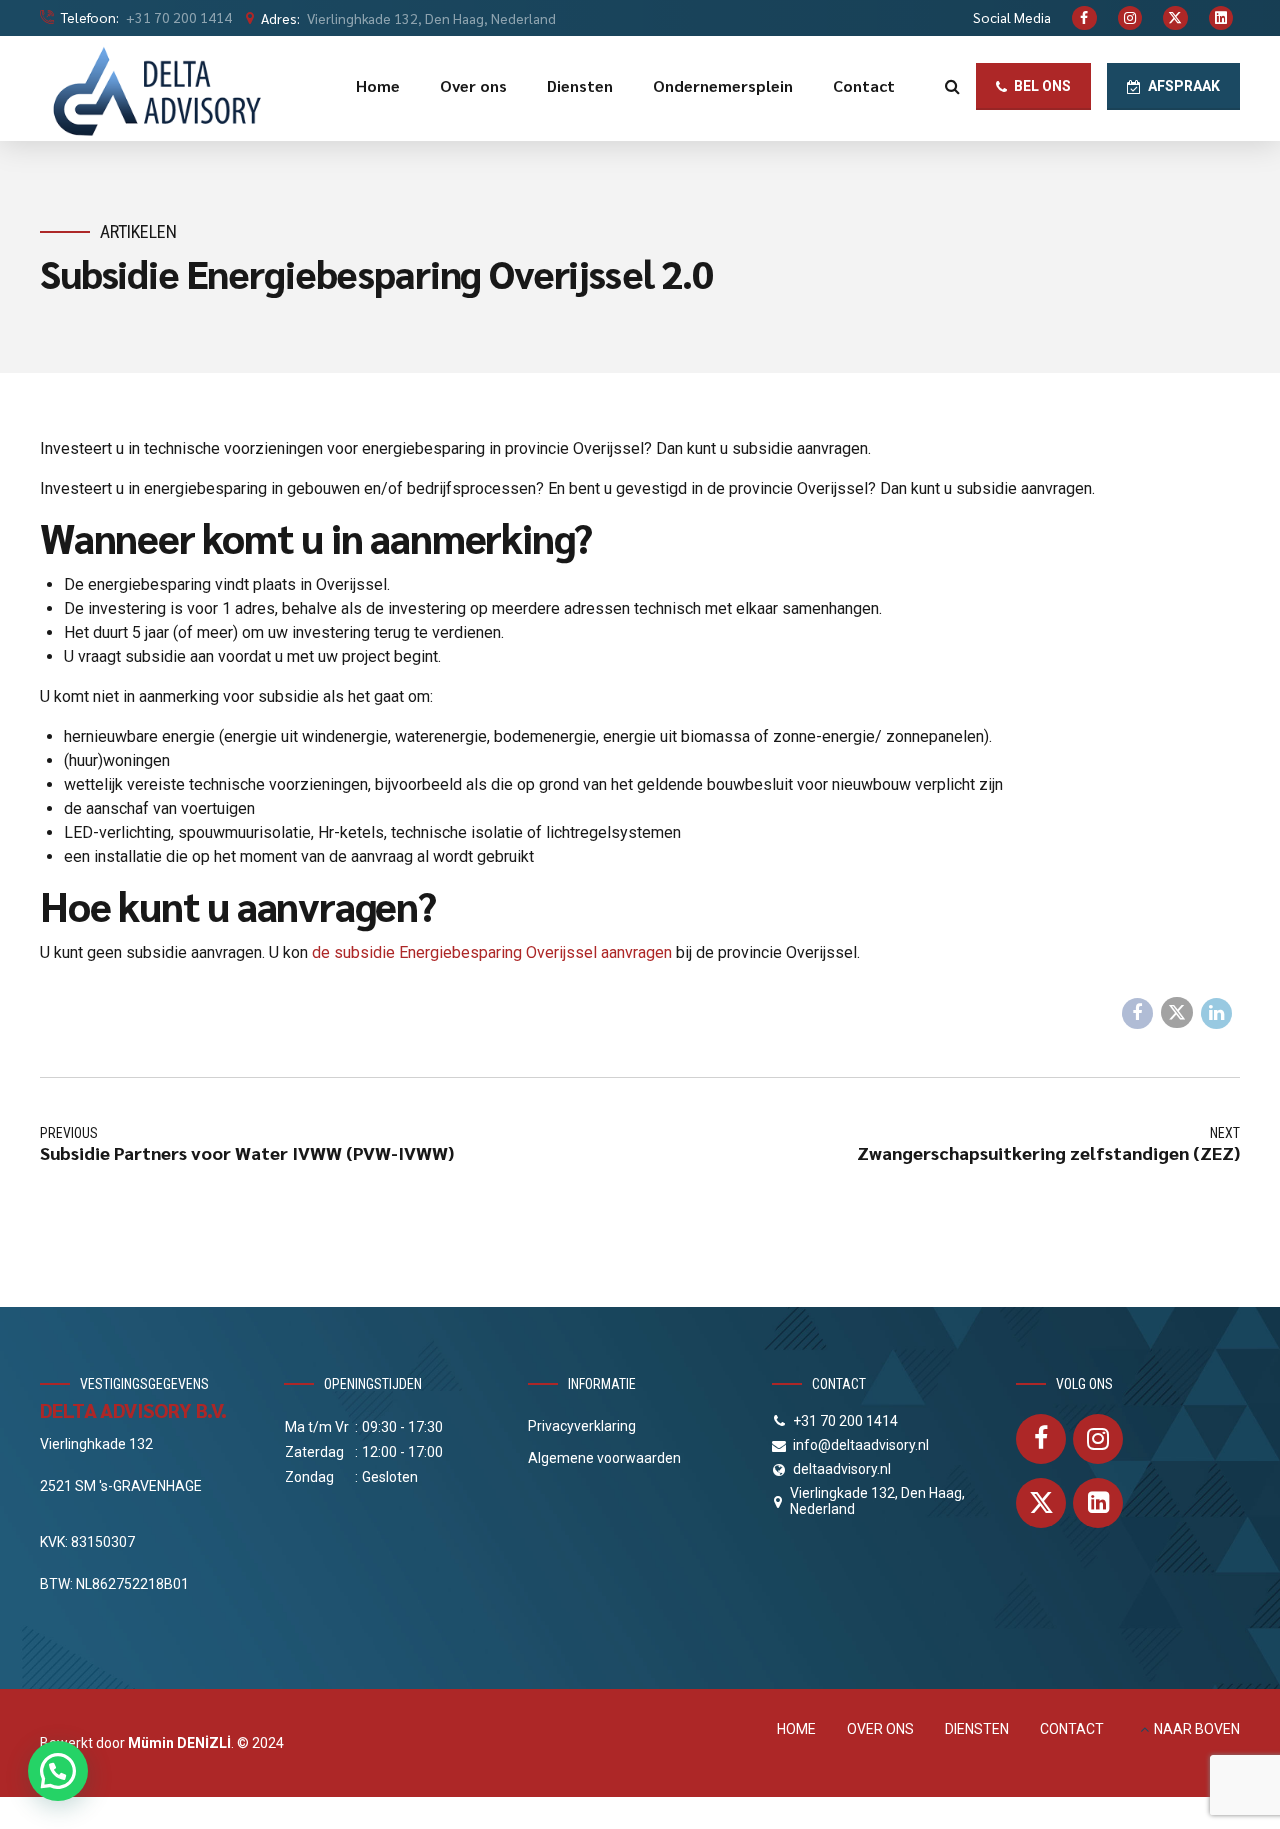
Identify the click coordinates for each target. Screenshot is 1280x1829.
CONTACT (1072, 1729)
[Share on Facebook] (1138, 1014)
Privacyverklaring (582, 1426)
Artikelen (138, 231)
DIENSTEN (977, 1729)
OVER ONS (880, 1729)
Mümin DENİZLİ (179, 1743)
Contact (864, 85)
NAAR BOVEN (1197, 1729)
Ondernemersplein (723, 85)
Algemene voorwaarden (604, 1458)
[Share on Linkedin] (1217, 1014)
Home (378, 85)
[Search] (952, 86)
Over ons (473, 85)
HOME (796, 1729)
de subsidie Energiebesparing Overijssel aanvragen (492, 952)
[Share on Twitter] (1177, 1013)
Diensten (580, 85)
